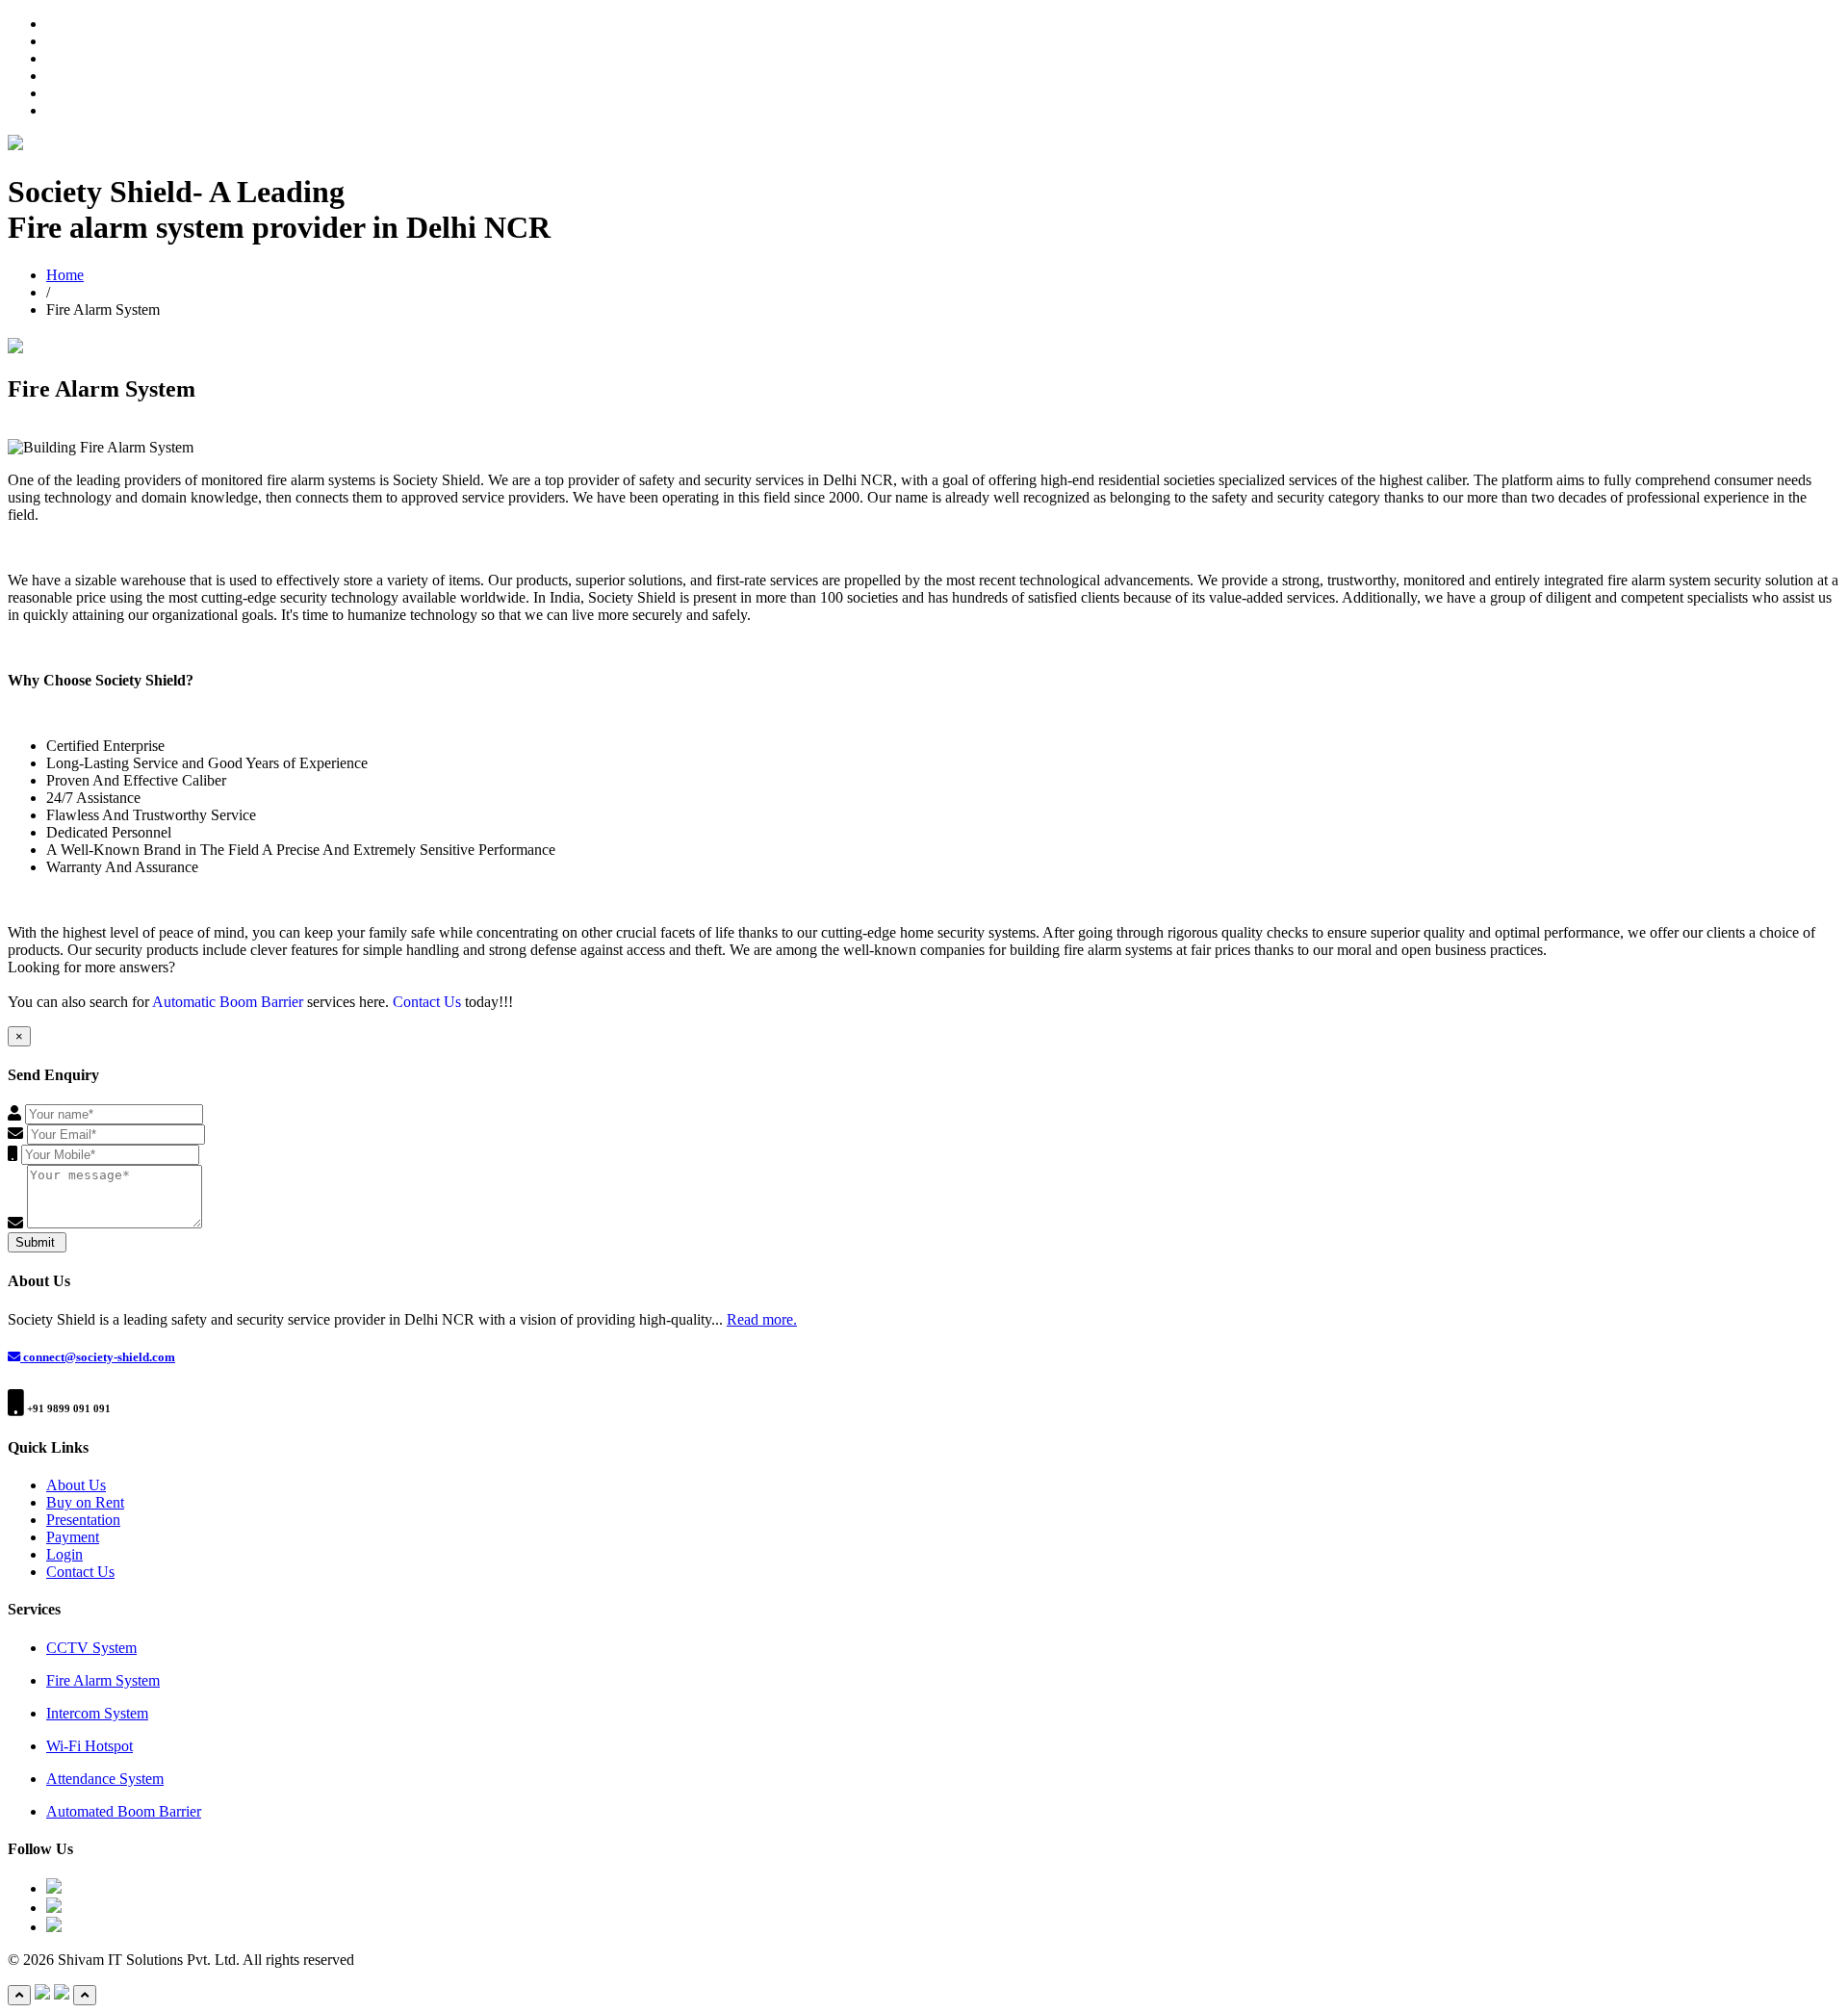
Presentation (83, 1520)
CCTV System (91, 1648)
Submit (37, 1242)
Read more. (762, 1319)
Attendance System (105, 1779)
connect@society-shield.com (98, 1357)
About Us (76, 1485)
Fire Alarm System (103, 1680)
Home (65, 275)
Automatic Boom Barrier (228, 1002)
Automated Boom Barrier (124, 1811)
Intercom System (97, 1713)
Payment (73, 1537)
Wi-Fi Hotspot (90, 1746)
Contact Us (429, 1002)
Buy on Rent (85, 1502)
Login (64, 1554)
